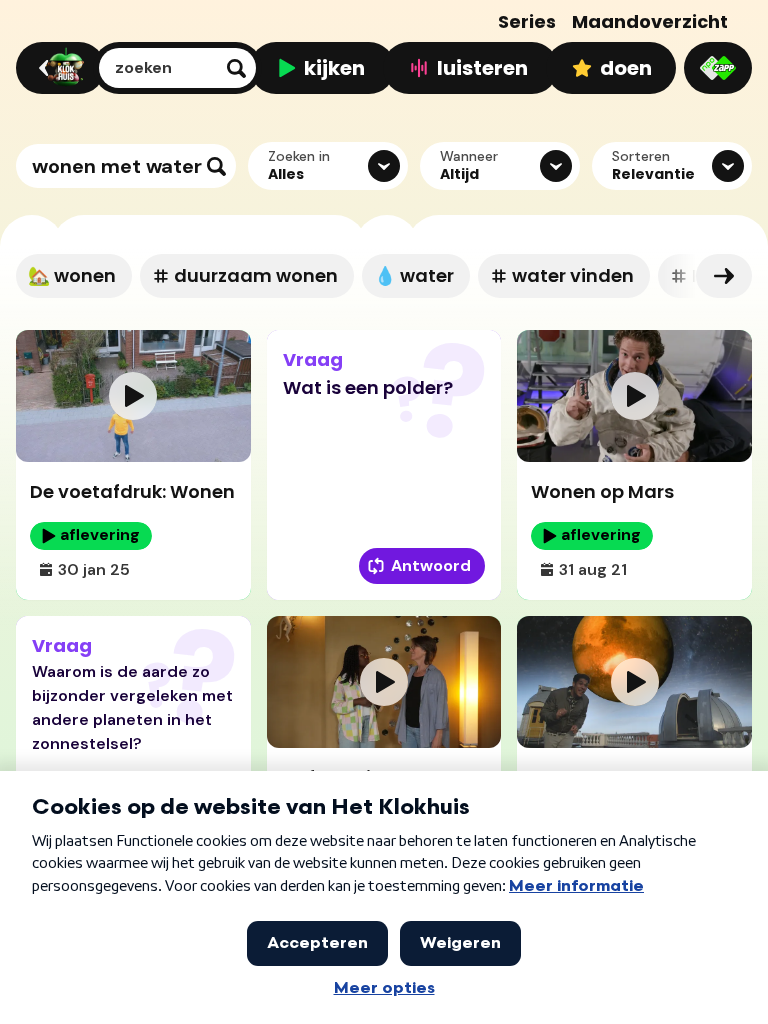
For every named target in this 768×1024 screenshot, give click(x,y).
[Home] (57, 68)
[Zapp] (718, 68)
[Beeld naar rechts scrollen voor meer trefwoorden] (724, 276)
